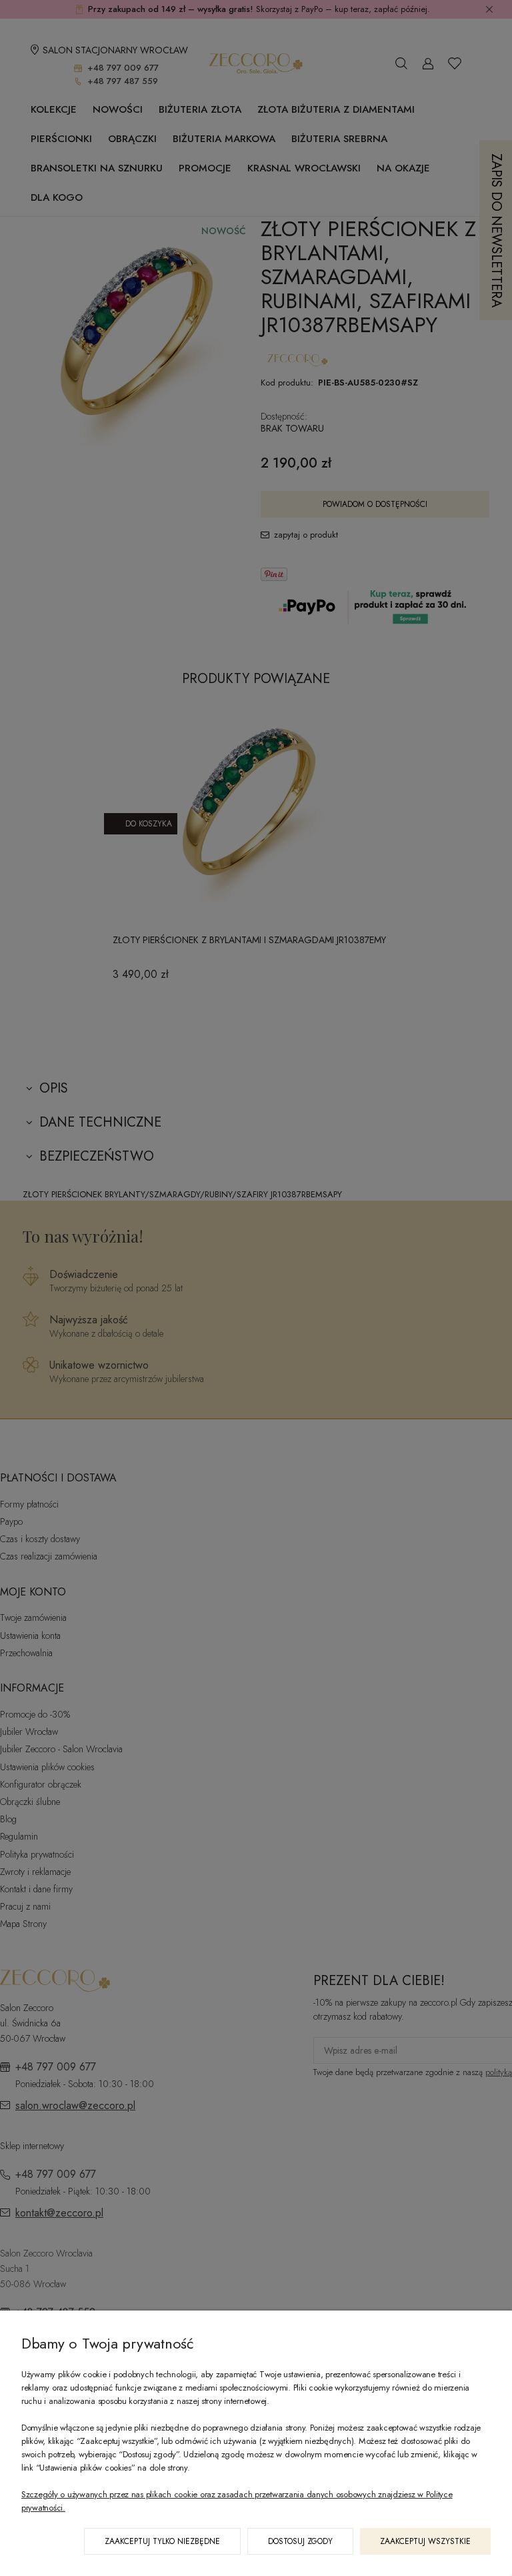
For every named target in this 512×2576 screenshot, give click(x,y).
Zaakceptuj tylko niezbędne (162, 2541)
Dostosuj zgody (300, 2541)
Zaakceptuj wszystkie (425, 2541)
